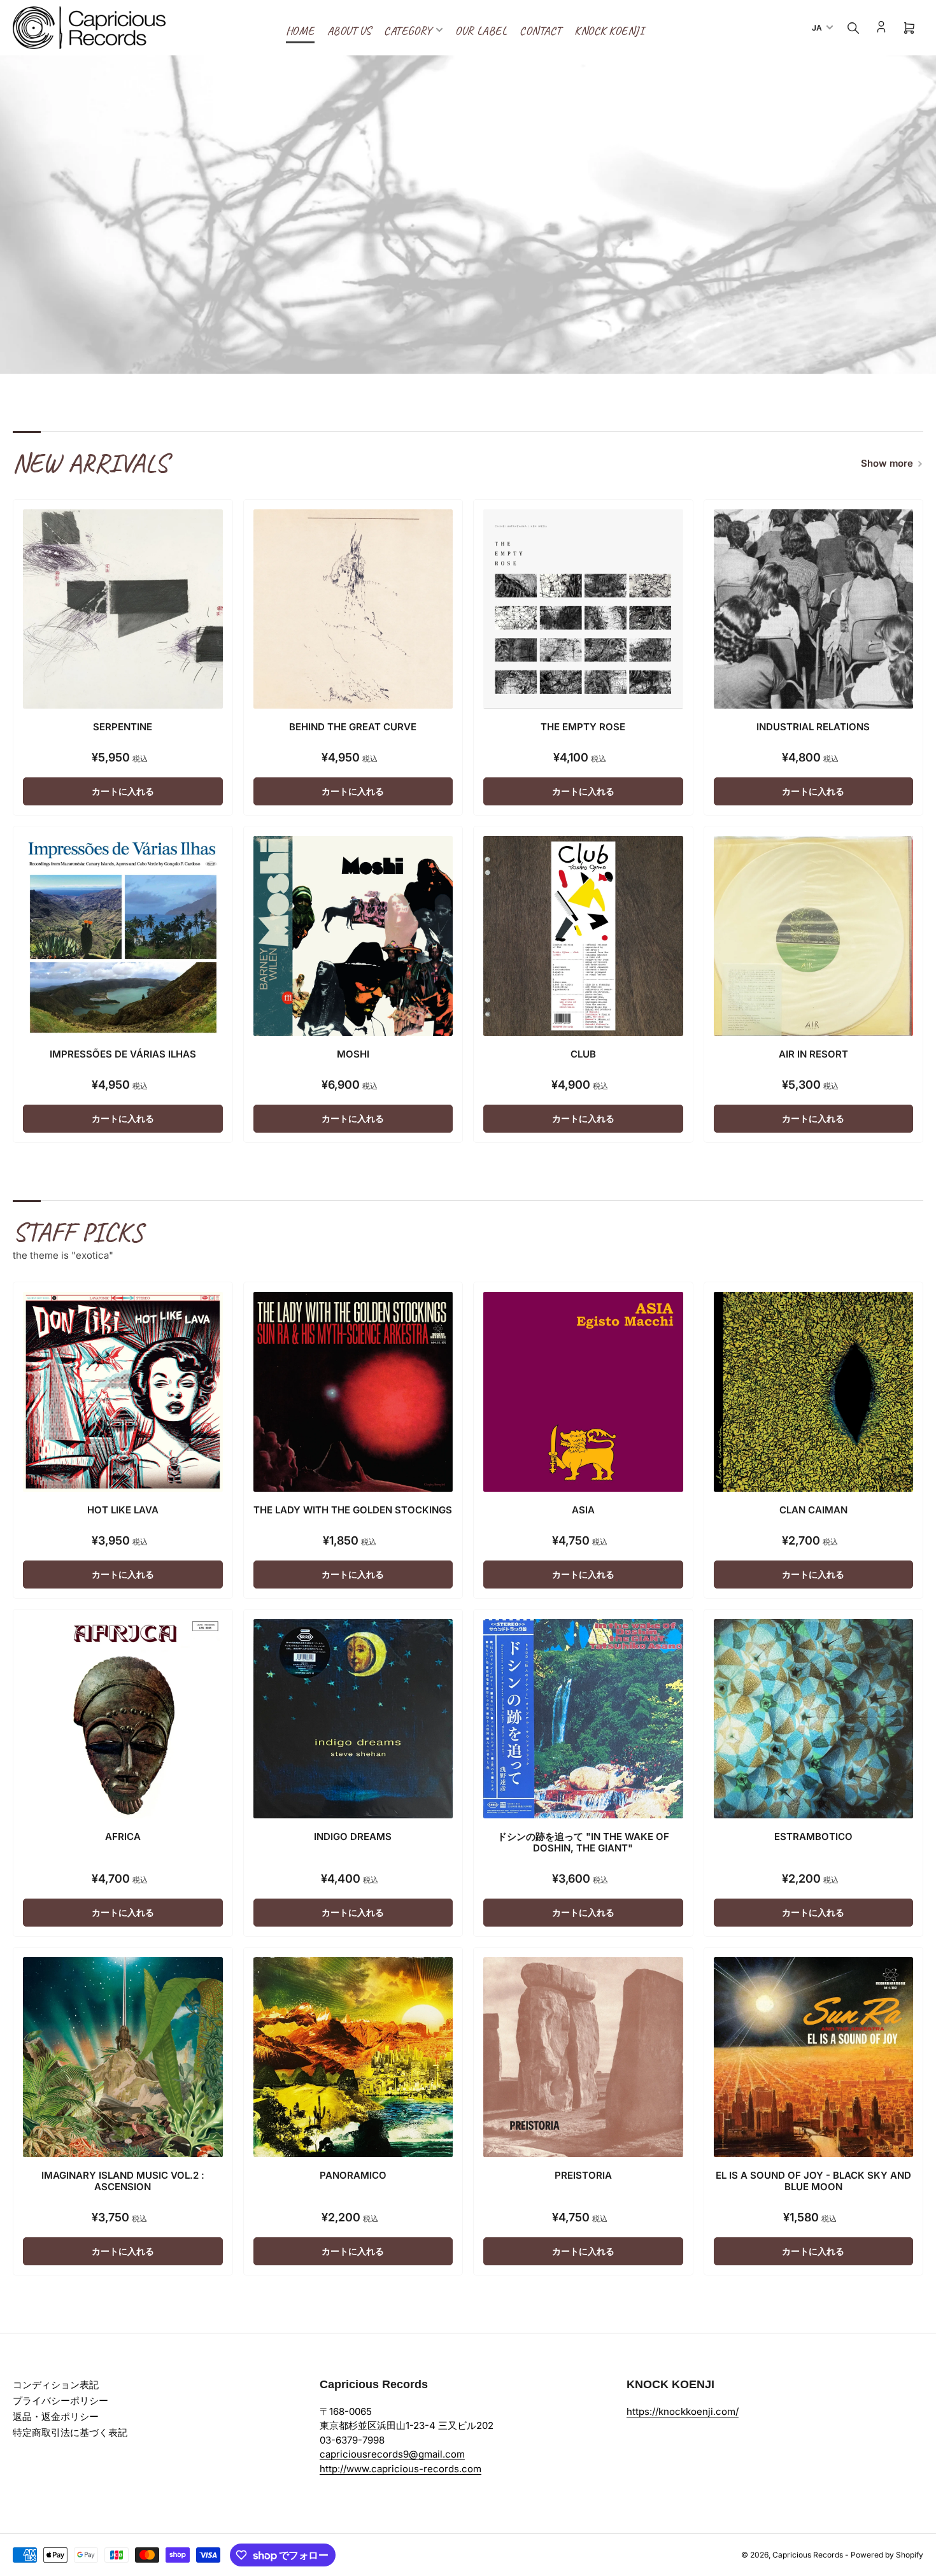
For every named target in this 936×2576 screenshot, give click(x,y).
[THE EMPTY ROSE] (583, 609)
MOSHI (353, 1054)
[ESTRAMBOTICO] (814, 1719)
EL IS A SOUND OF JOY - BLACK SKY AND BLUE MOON (813, 2181)
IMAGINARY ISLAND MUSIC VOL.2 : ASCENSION (123, 2181)
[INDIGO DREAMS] (353, 1719)
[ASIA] (583, 1392)
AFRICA (123, 1836)
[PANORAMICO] (353, 2057)
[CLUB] (583, 936)
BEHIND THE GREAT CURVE (353, 727)
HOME (300, 31)
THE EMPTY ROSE (583, 727)
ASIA (583, 1510)
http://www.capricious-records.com (401, 2469)
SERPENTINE (123, 727)
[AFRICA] (123, 1719)
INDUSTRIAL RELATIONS (813, 727)
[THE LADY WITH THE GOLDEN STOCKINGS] (353, 1392)
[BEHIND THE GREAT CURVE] (353, 609)
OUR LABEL (481, 31)
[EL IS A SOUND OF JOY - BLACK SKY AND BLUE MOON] (814, 2057)
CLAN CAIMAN (813, 1510)
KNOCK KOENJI (609, 31)
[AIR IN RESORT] (814, 936)
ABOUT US (349, 31)
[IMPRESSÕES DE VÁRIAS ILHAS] (123, 936)
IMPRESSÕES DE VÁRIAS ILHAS (123, 1054)
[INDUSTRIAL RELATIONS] (814, 609)
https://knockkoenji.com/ (683, 2411)
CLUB (583, 1054)
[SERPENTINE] (123, 609)
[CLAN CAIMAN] (814, 1392)
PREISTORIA (583, 2175)
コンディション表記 (56, 2385)
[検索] (853, 28)
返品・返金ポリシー (56, 2417)
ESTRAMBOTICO (813, 1836)
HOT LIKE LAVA (123, 1510)
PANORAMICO (353, 2175)
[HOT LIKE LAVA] (123, 1392)
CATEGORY (408, 31)
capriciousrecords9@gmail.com (392, 2454)
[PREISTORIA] (583, 2057)
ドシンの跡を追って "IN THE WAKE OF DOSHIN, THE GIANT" (583, 1842)
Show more (887, 463)
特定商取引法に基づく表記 (70, 2432)
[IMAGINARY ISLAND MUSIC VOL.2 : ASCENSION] (123, 2057)
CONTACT (541, 31)
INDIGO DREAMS (353, 1836)
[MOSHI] (353, 936)
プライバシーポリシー (60, 2401)
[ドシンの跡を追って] (583, 1719)
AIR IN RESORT (813, 1054)
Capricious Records (808, 2555)
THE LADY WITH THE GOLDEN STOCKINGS (353, 1510)
